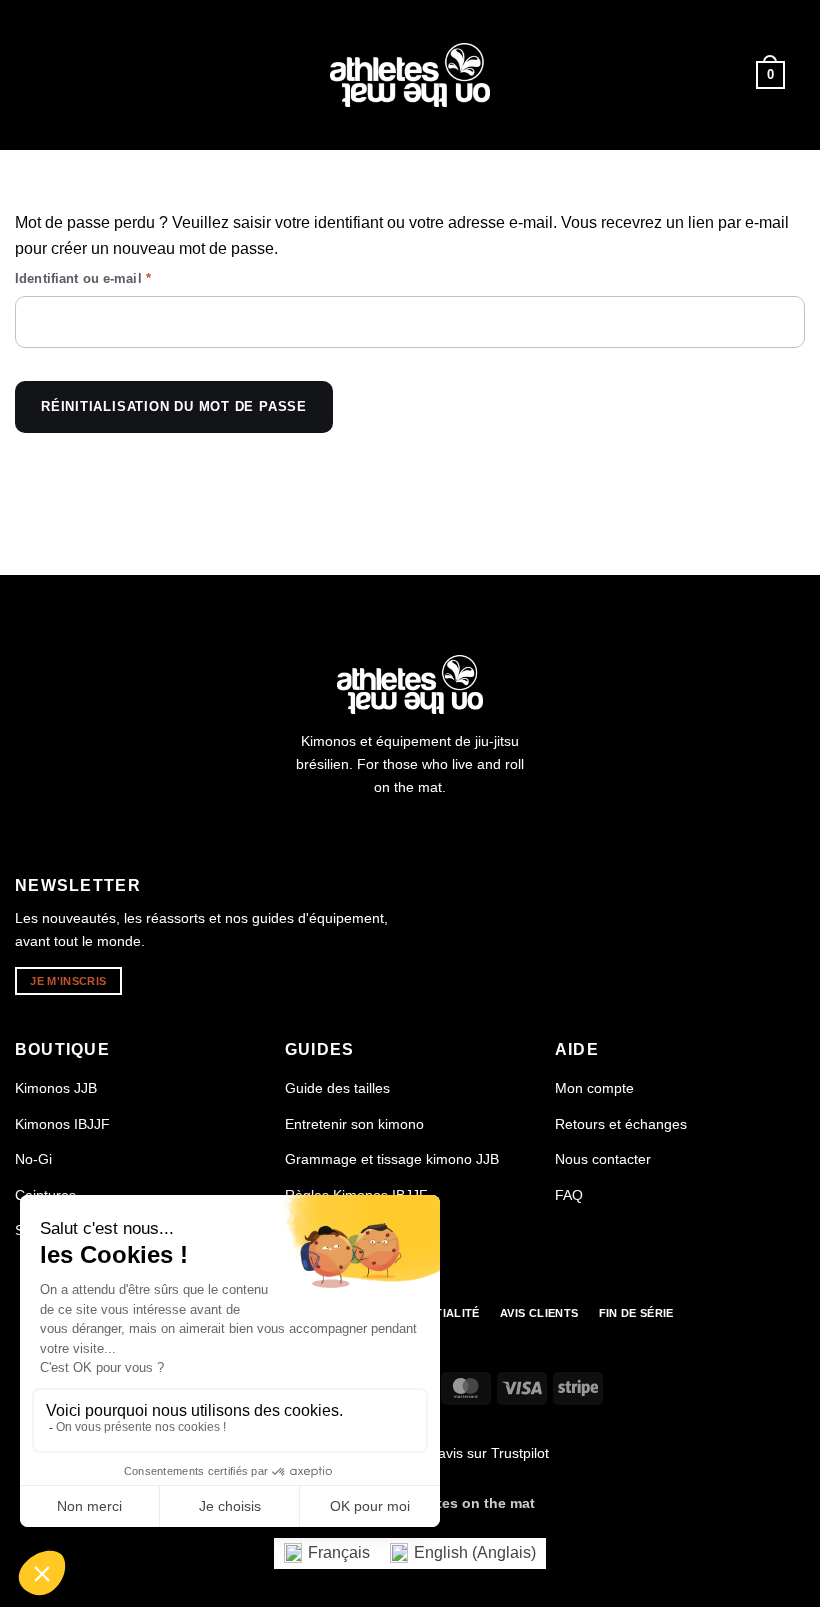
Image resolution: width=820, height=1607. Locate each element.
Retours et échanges (621, 1124)
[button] (48, 74)
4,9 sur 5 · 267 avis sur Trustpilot (445, 1453)
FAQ (569, 1195)
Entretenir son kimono (354, 1124)
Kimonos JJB (56, 1088)
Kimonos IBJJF (62, 1124)
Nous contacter (603, 1159)
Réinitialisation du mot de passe (174, 406)
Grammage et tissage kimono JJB (392, 1159)
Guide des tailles (337, 1088)
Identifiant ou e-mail (117, 278)
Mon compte (594, 1088)
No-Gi (33, 1159)
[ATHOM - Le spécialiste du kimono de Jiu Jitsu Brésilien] (410, 75)
